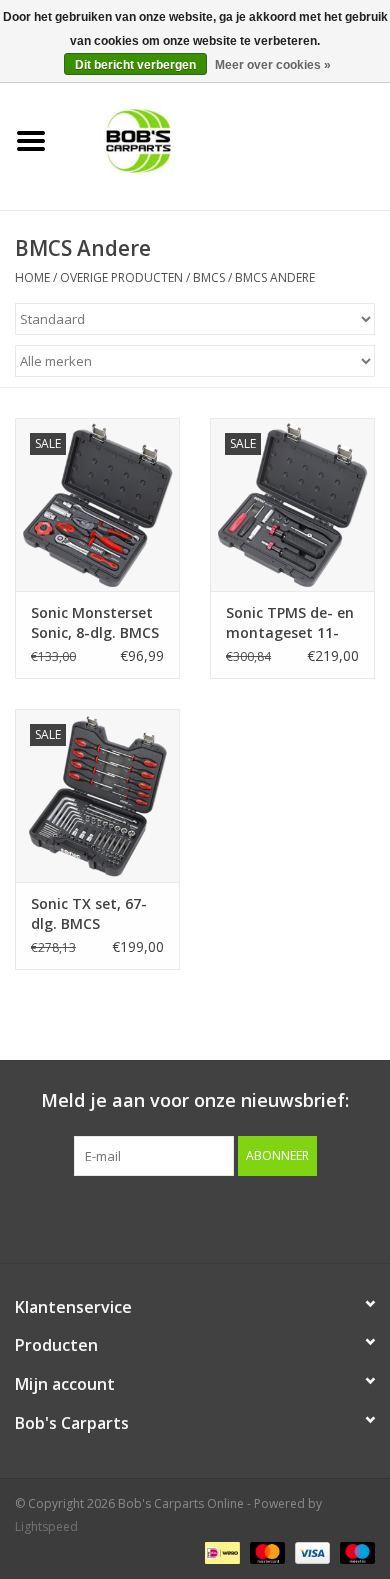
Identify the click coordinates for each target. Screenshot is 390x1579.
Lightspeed (46, 1526)
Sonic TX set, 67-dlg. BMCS (89, 913)
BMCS (209, 277)
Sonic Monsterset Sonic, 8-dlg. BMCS (95, 622)
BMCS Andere (275, 277)
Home (32, 277)
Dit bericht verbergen (135, 65)
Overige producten (121, 277)
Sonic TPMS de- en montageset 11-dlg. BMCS (290, 623)
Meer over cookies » (273, 65)
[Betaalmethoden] (220, 1551)
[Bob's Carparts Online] (226, 139)
